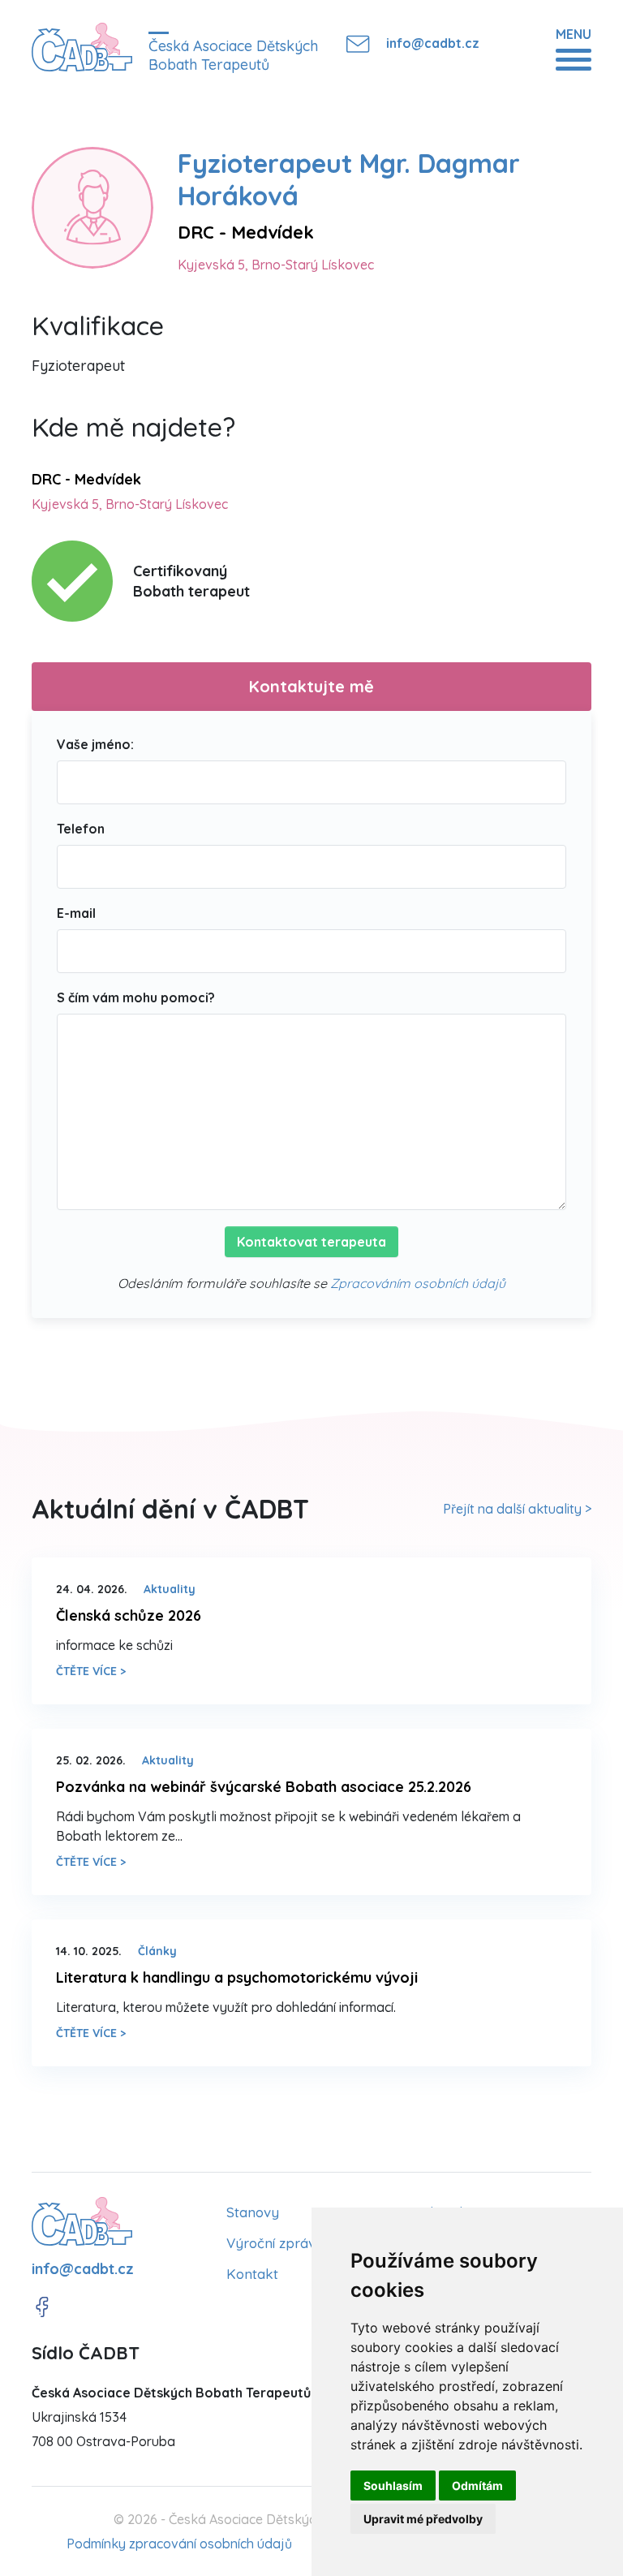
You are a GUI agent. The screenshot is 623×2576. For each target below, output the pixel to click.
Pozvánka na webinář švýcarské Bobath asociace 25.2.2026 (264, 1787)
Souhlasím (393, 2486)
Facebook (42, 2307)
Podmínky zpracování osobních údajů (179, 2544)
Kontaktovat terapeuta (311, 1242)
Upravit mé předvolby (423, 2519)
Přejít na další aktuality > (517, 1509)
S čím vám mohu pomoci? (136, 997)
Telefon (81, 829)
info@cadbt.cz (433, 43)
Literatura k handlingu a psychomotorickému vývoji (237, 1977)
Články (157, 1951)
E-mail (76, 913)
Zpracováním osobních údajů (418, 1283)
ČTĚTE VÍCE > (91, 1671)
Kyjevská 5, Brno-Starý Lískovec (276, 265)
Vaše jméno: (95, 744)
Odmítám (477, 2486)
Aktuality (170, 1589)
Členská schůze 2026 (129, 1615)
